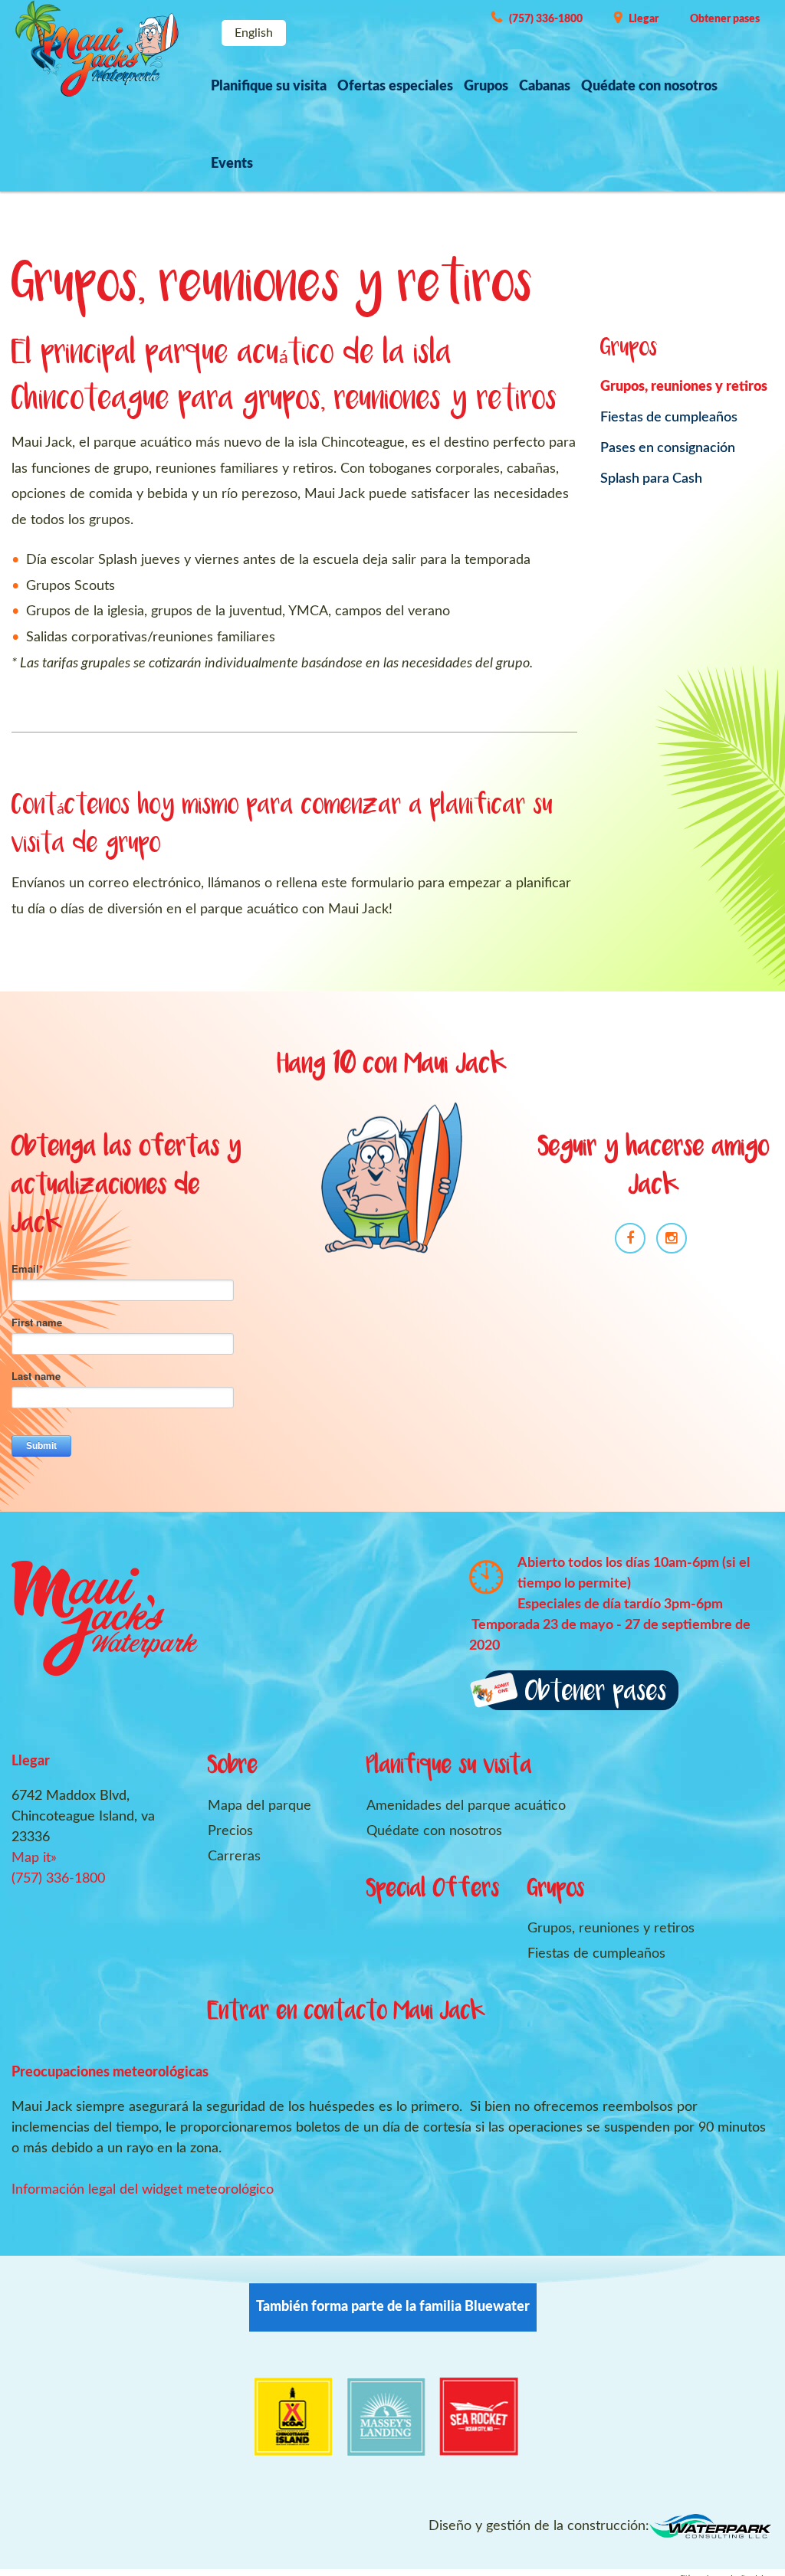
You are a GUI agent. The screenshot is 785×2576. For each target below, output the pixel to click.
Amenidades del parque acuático (466, 1806)
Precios (230, 1831)
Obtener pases (725, 19)
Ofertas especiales (395, 87)
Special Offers (433, 1890)
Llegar (644, 19)
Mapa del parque (259, 1806)
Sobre (233, 1766)
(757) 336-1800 (546, 19)
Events (232, 164)
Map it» (34, 1858)
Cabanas (545, 87)
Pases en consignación (668, 448)
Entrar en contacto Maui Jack (347, 2012)
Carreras (234, 1857)
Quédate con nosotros (649, 87)
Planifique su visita (269, 87)
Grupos (486, 87)
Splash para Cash (651, 479)
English (254, 33)
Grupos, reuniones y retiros (684, 387)
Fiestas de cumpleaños (669, 418)
